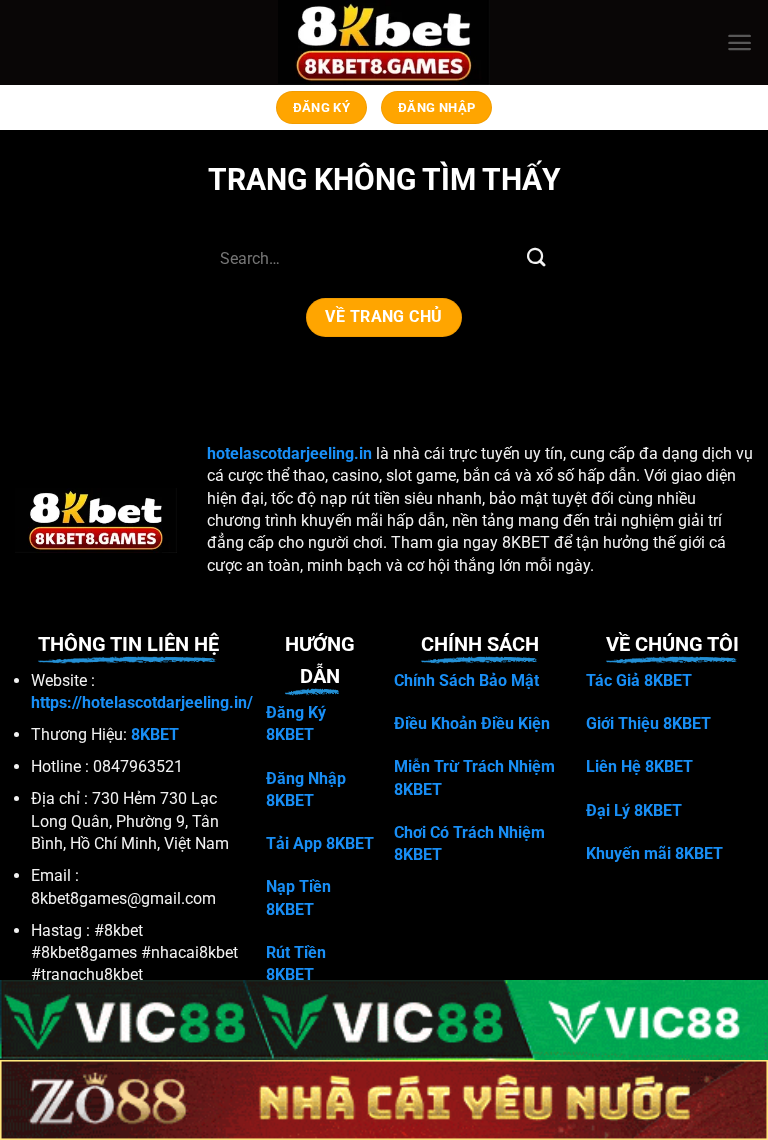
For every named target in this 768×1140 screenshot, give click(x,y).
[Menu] (739, 42)
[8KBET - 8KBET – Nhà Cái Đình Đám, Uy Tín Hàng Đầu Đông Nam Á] (384, 42)
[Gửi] (537, 257)
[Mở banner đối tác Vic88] (384, 1020)
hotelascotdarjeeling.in (289, 453)
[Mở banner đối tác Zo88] (384, 1100)
